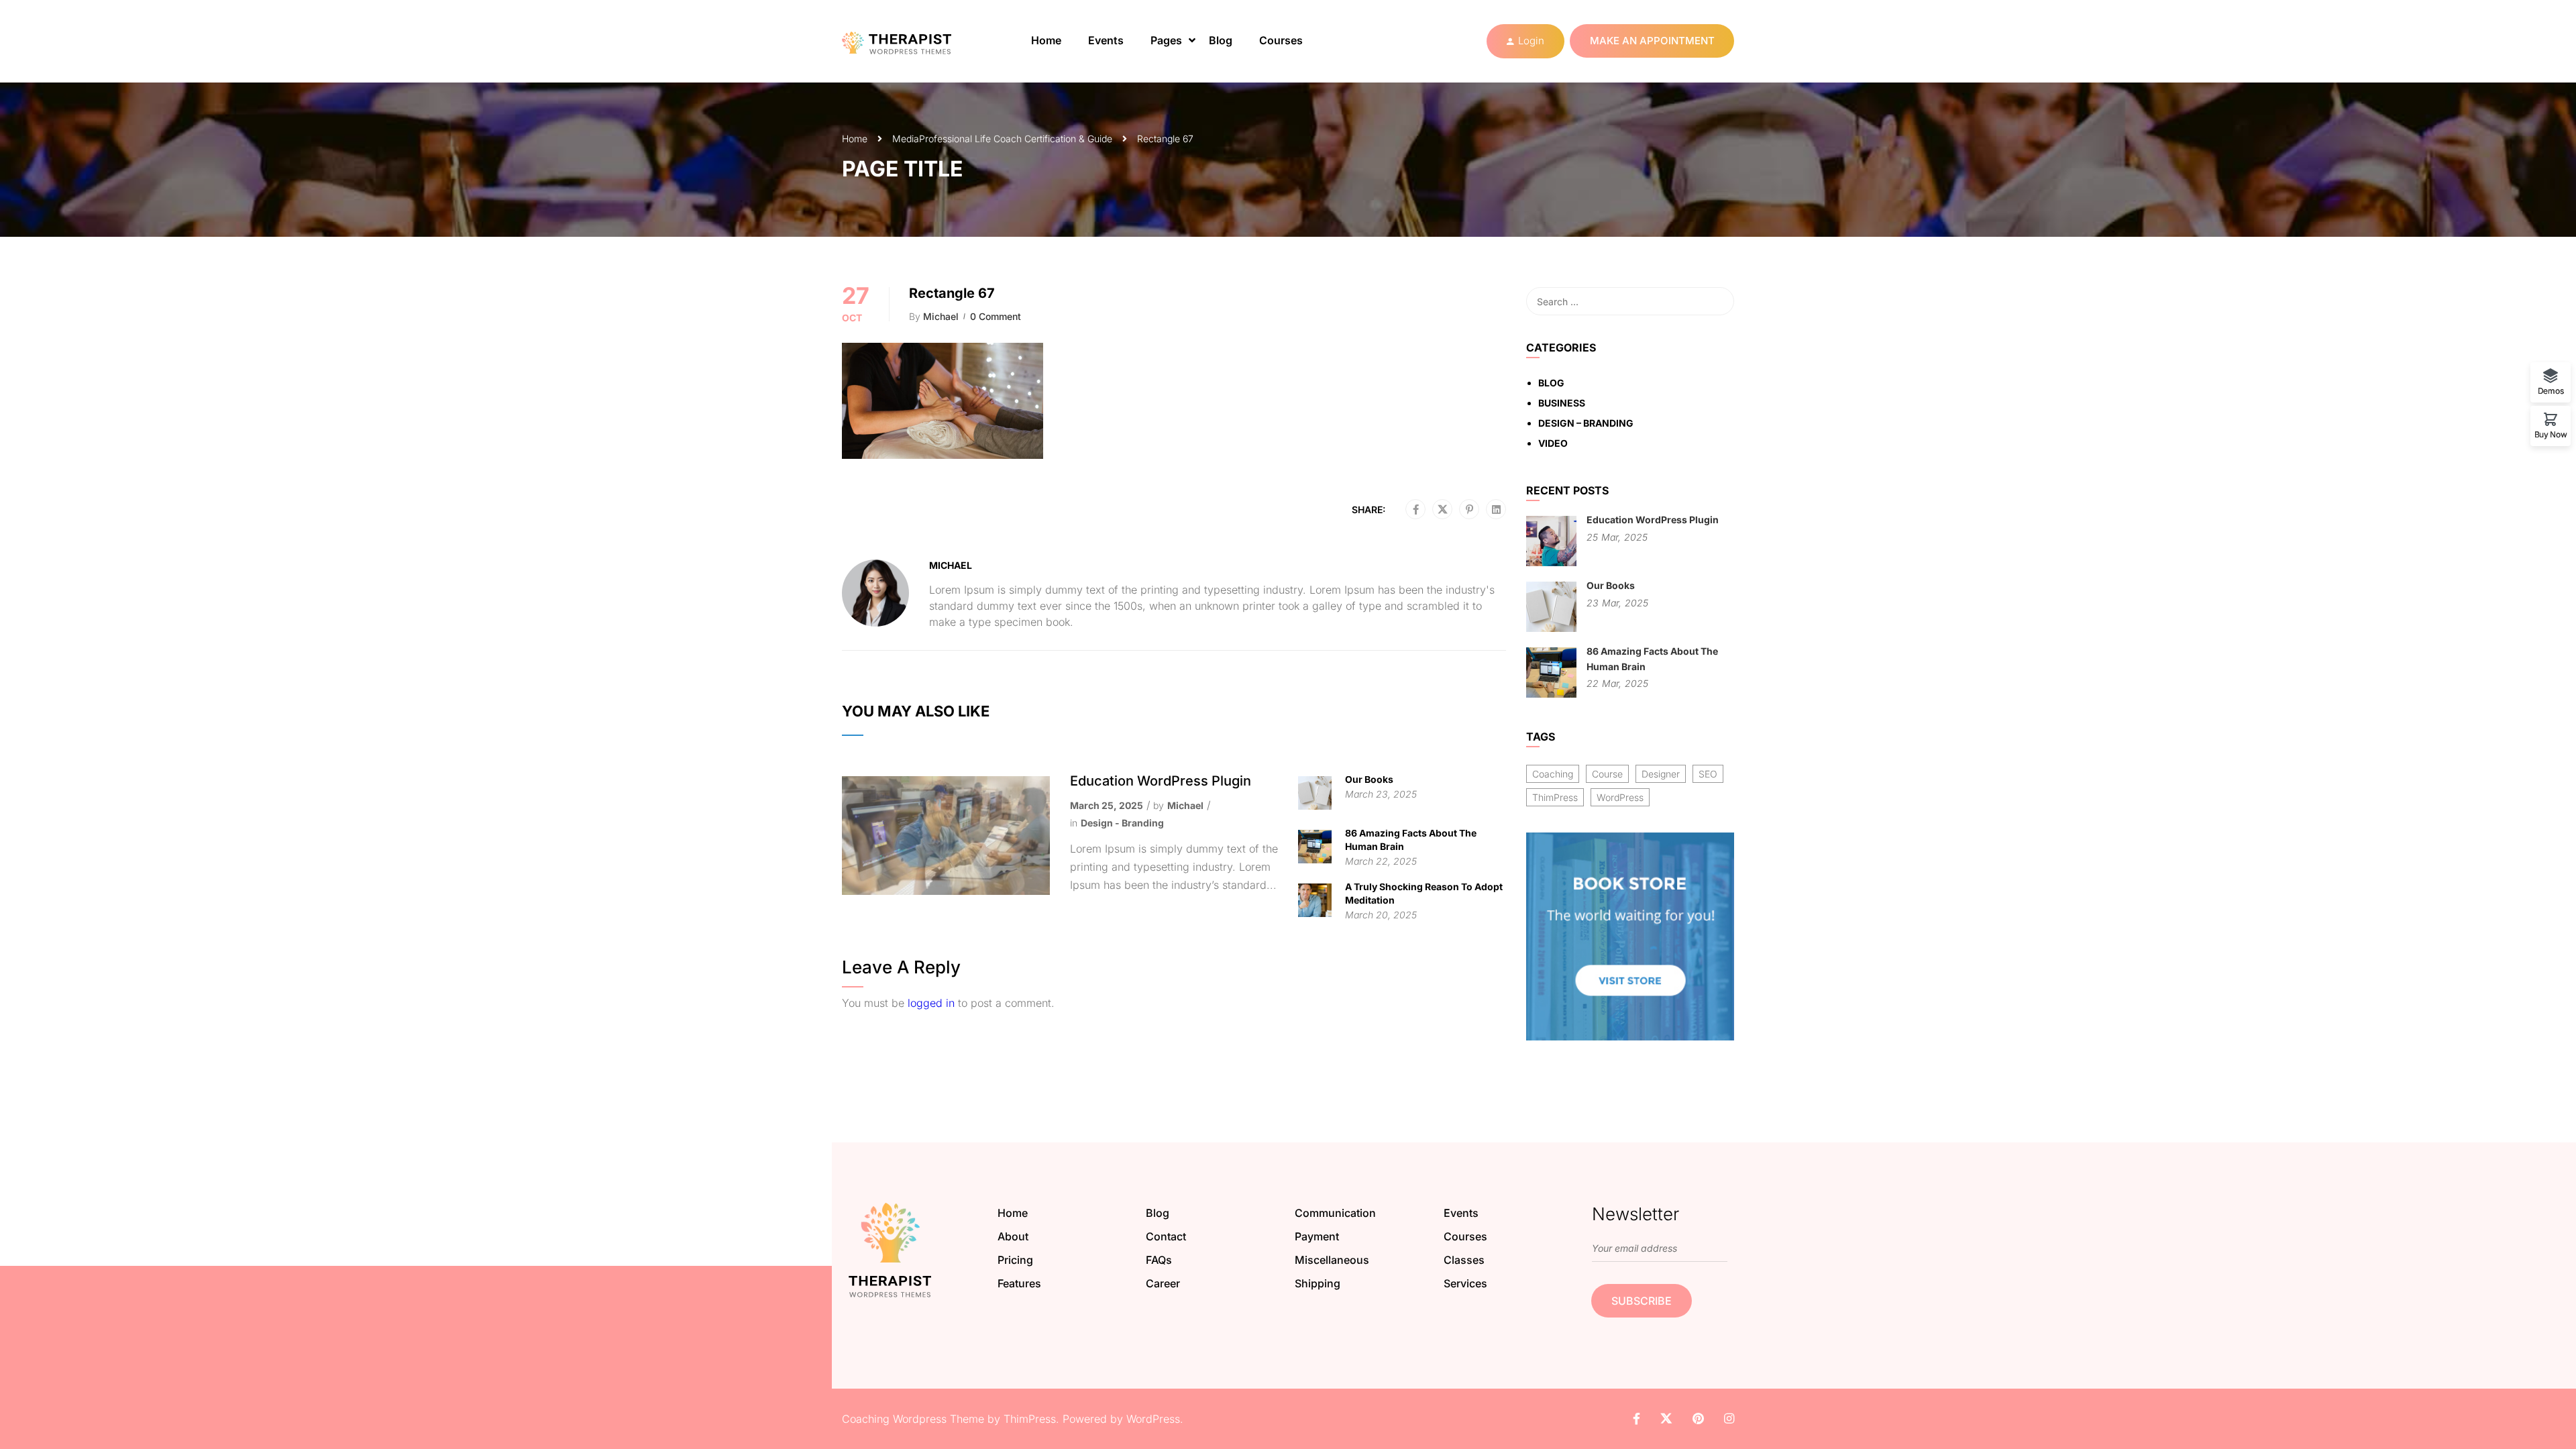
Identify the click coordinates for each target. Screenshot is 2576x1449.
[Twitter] (1443, 510)
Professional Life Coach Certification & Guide (1016, 139)
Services (1465, 1283)
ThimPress (1555, 797)
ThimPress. (1031, 1419)
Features (1019, 1283)
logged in (931, 1003)
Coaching (1553, 774)
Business (1562, 403)
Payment (1317, 1236)
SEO (1708, 774)
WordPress (1620, 797)
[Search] (1717, 301)
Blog (1221, 40)
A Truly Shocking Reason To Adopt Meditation (1424, 893)
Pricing (1015, 1260)
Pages (1166, 40)
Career (1163, 1283)
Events (1106, 40)
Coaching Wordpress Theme (913, 1419)
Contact (1166, 1236)
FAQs (1159, 1260)
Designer (1661, 774)
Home (1046, 40)
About (1013, 1236)
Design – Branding (1586, 423)
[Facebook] (1416, 510)
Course (1607, 774)
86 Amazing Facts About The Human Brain (1411, 840)
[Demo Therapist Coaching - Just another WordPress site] (909, 41)
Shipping (1318, 1283)
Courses (1281, 40)
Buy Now (2551, 434)
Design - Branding (1122, 823)
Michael (941, 316)
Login (1531, 41)
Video (1553, 443)
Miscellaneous (1332, 1260)
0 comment (996, 316)
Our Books (1369, 779)
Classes (1464, 1260)
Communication (1335, 1213)
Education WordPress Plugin (1161, 781)
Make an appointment (1652, 41)
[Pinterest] (1469, 510)
